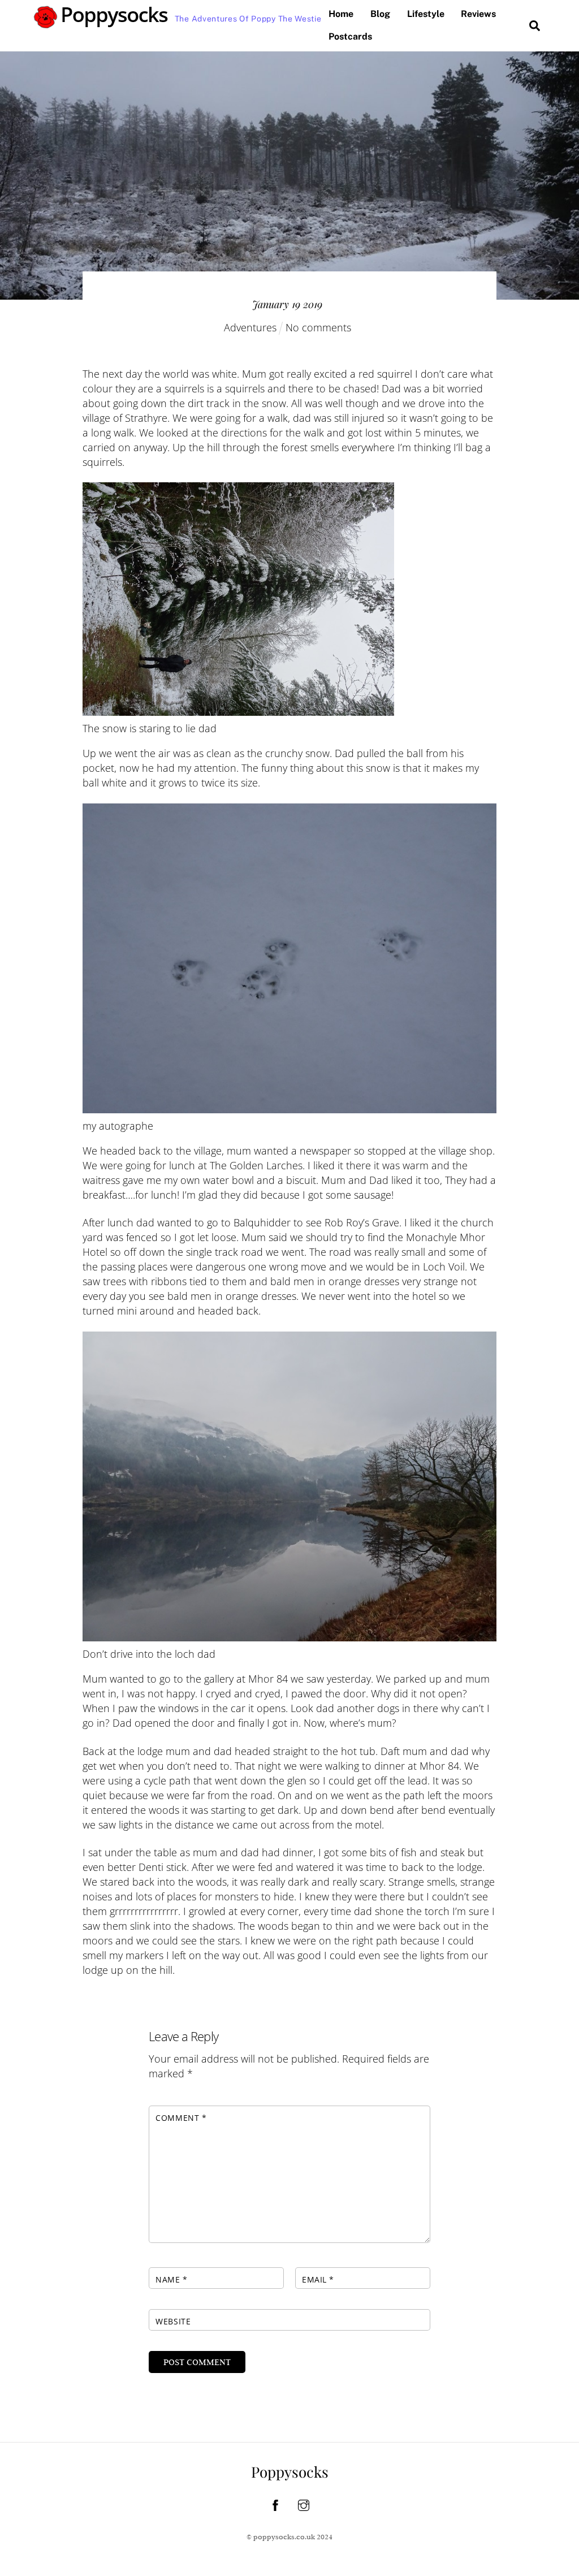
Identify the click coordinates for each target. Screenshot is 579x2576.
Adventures (250, 327)
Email (318, 2279)
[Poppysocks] (101, 23)
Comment (181, 2118)
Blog (380, 14)
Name (171, 2279)
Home (341, 14)
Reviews (478, 14)
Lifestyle (426, 14)
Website (173, 2321)
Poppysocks (290, 2472)
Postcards (350, 36)
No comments (318, 327)
